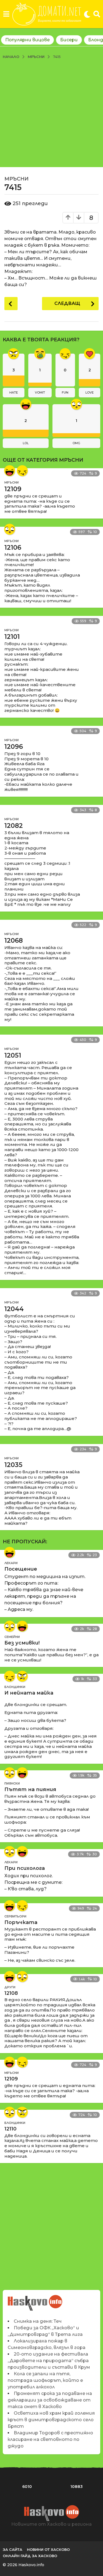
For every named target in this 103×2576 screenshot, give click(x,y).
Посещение (21, 1569)
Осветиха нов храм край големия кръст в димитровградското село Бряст (51, 2420)
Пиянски (12, 1783)
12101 (12, 637)
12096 (14, 747)
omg (76, 443)
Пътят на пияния (30, 1789)
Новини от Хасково (48, 2549)
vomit (40, 392)
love (90, 392)
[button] (6, 14)
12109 (13, 489)
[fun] (22, 471)
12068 (14, 941)
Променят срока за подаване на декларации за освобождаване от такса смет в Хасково (50, 2400)
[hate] (22, 1676)
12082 (14, 826)
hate (14, 392)
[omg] (10, 529)
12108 (11, 1993)
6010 (27, 2487)
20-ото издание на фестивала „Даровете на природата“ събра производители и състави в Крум (49, 2361)
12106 (13, 548)
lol (26, 443)
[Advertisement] (51, 113)
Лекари (11, 1563)
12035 (13, 1465)
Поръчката (21, 1922)
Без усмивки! (22, 1643)
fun (65, 392)
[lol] (10, 471)
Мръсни (16, 179)
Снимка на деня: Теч (38, 2321)
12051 (13, 1055)
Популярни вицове (27, 40)
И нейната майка (29, 1693)
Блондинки (15, 1687)
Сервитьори (15, 1916)
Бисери (69, 40)
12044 (14, 1309)
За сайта (12, 2549)
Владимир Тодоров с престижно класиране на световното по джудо (50, 2439)
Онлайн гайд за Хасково (30, 2556)
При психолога (25, 1868)
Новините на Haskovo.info (35, 2300)
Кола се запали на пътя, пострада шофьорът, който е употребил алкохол (45, 2380)
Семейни (12, 1637)
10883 (76, 2487)
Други (10, 1987)
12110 (10, 2129)
